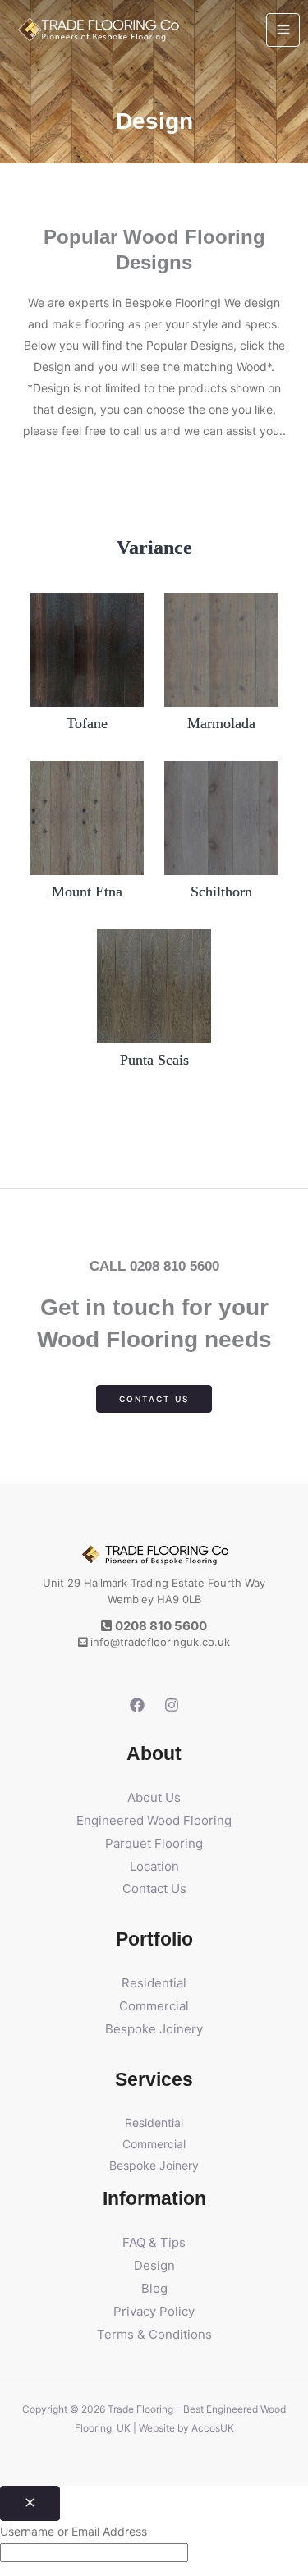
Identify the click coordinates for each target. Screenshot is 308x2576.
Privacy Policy (154, 2311)
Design (154, 2265)
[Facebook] (137, 1705)
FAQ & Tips (154, 2242)
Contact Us (154, 1888)
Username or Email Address (74, 2531)
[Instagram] (172, 1705)
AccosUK (213, 2428)
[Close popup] (30, 2503)
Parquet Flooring (154, 1843)
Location (154, 1866)
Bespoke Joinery (154, 2029)
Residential (154, 1983)
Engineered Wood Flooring (154, 1820)
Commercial (154, 2006)
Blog (154, 2288)
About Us (154, 1797)
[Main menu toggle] (283, 30)
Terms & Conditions (154, 2334)
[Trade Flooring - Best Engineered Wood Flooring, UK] (99, 30)
